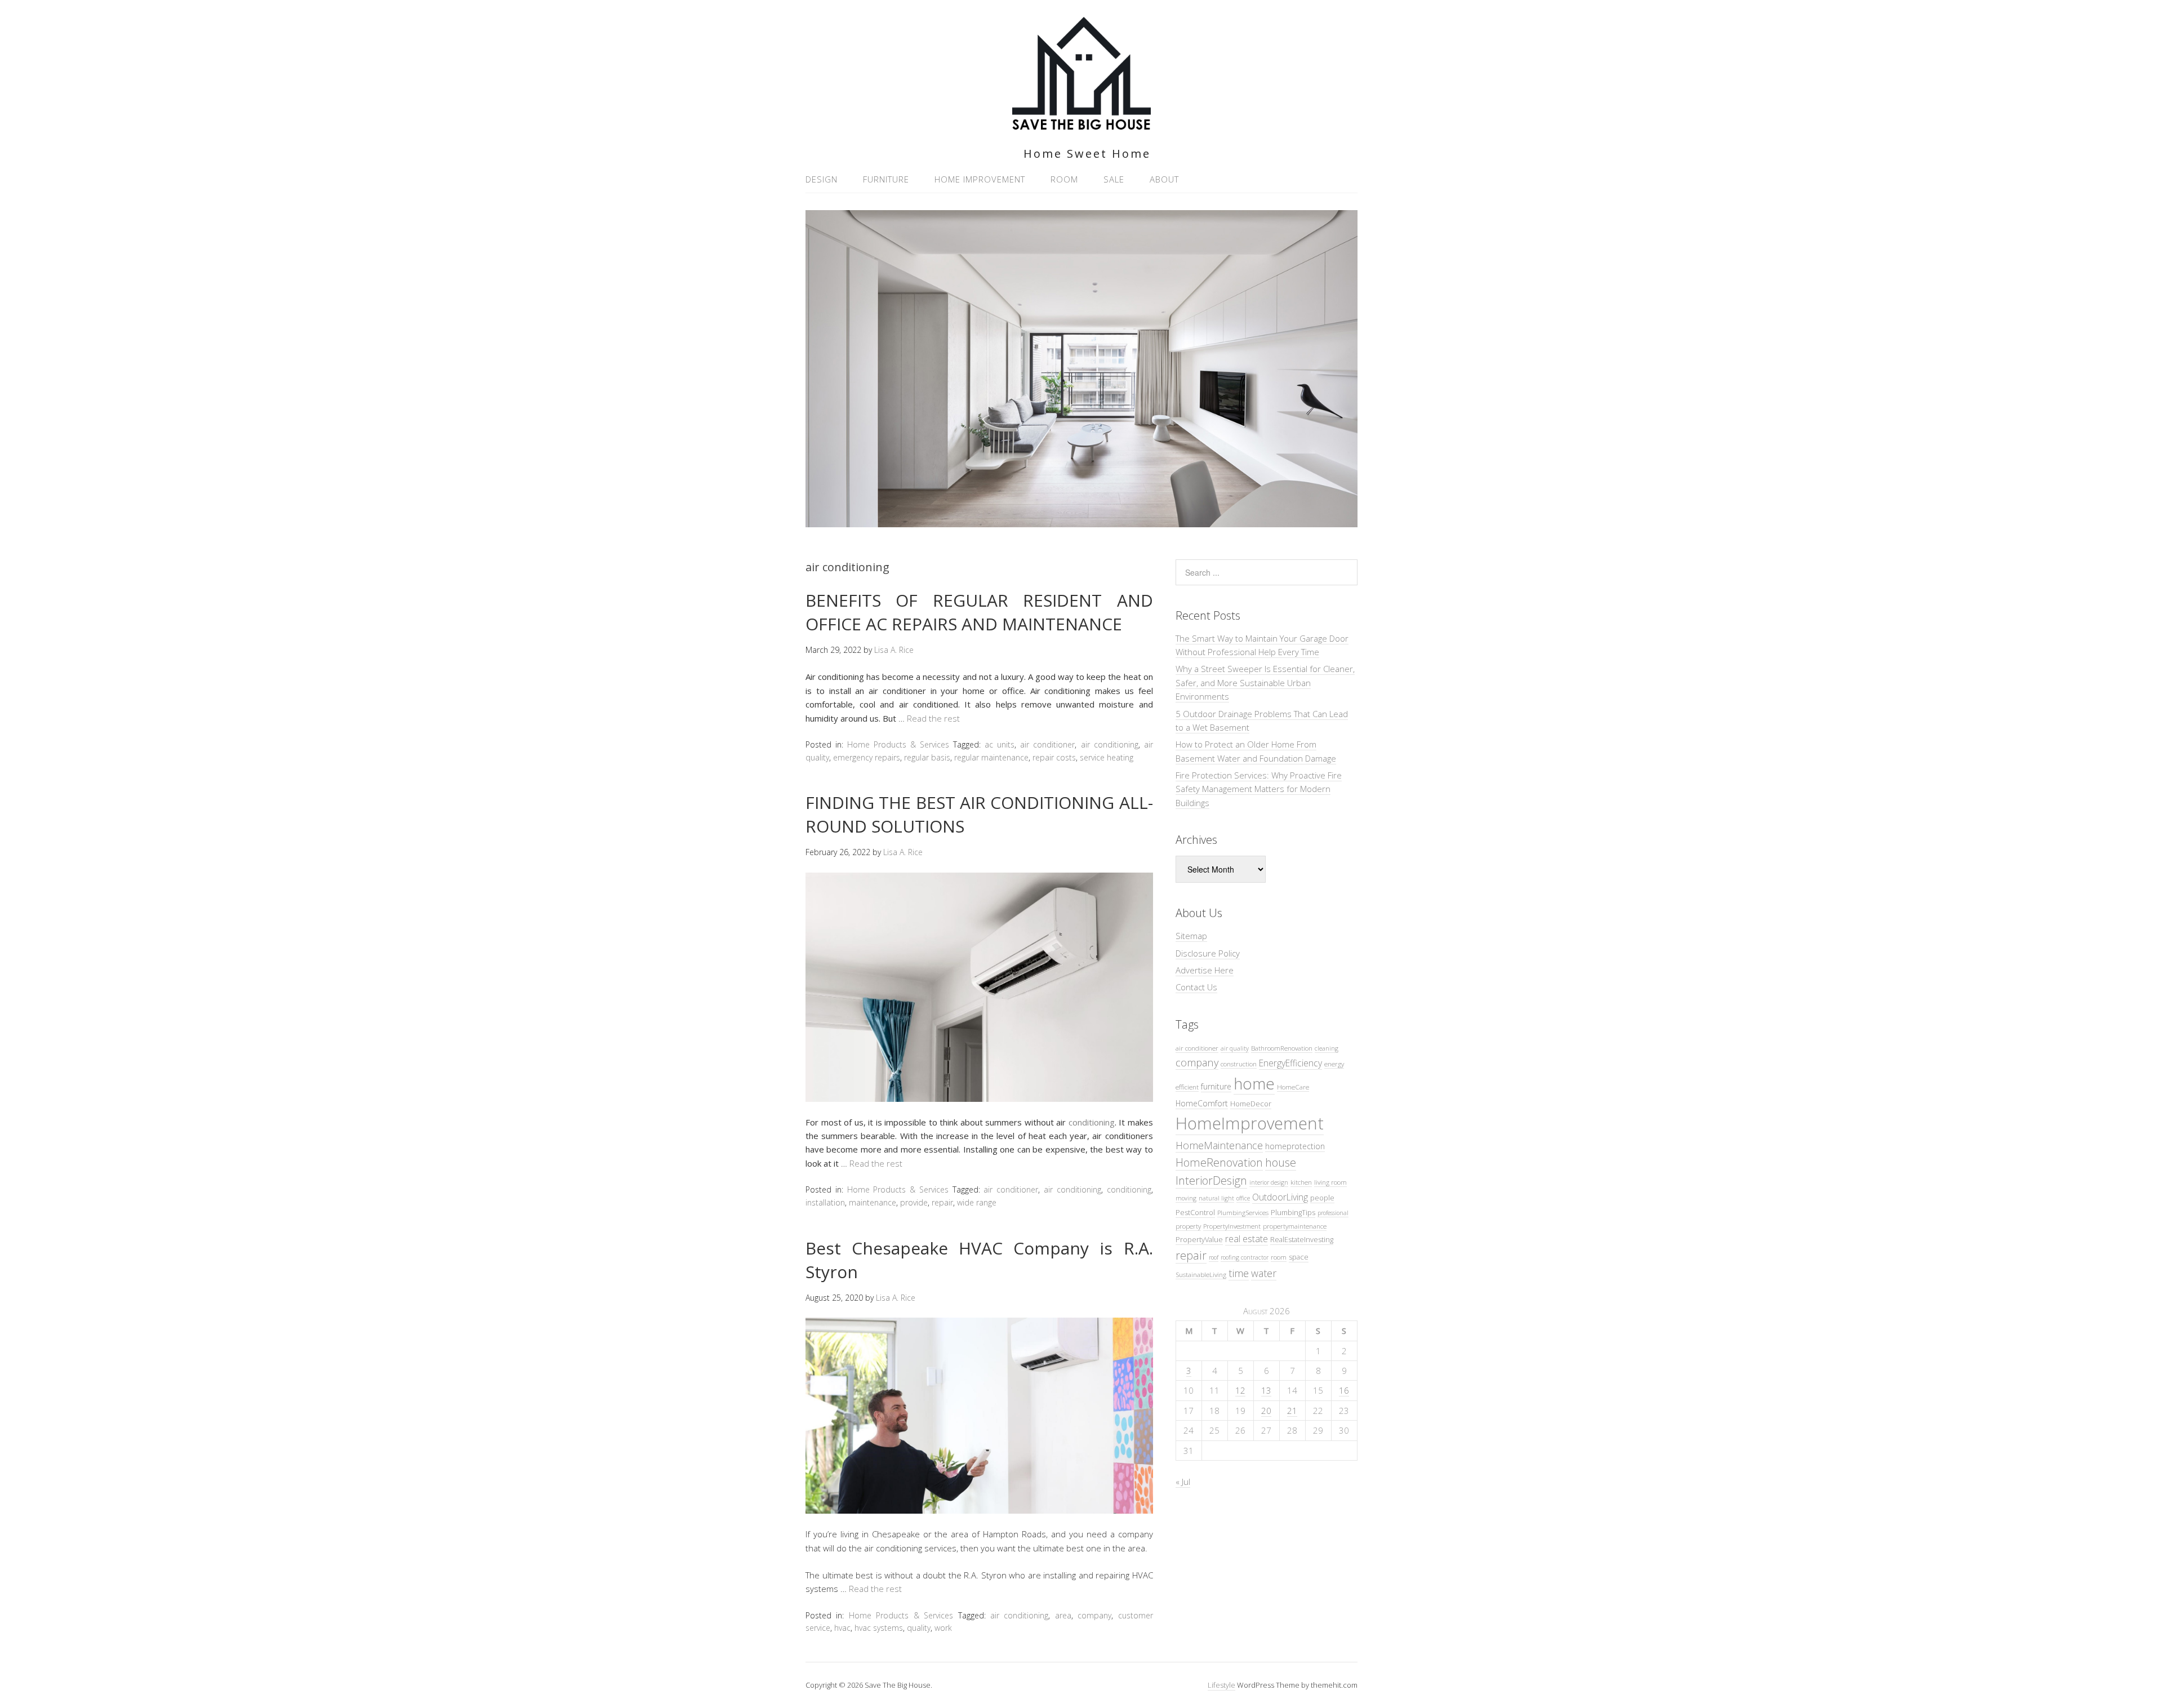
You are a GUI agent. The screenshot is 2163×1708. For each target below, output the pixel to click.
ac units (1000, 744)
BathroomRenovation (1282, 1048)
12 (1240, 1390)
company (1094, 1615)
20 (1266, 1411)
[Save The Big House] (1081, 123)
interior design (1269, 1182)
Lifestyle (1221, 1685)
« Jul (1183, 1482)
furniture (1216, 1086)
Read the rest (933, 718)
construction (1239, 1064)
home (1254, 1083)
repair (942, 1202)
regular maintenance (991, 757)
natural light (1216, 1198)
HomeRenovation (1219, 1162)
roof (1214, 1257)
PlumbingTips (1293, 1212)
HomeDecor (1251, 1104)
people (1322, 1198)
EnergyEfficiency (1290, 1063)
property (1188, 1226)
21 (1292, 1411)
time (1239, 1273)
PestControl (1195, 1212)
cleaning (1327, 1048)
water (1264, 1273)
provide (914, 1202)
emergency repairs (867, 757)
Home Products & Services (898, 744)
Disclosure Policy (1208, 953)
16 (1344, 1390)
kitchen (1301, 1182)
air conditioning (1110, 744)
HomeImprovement (1250, 1123)
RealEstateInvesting (1302, 1239)
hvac (842, 1628)
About (1164, 179)
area (1063, 1615)
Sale (1114, 179)
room (1279, 1257)
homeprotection (1295, 1146)
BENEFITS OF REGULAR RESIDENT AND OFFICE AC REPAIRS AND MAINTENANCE (979, 612)
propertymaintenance (1295, 1226)
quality (919, 1628)
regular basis (927, 757)
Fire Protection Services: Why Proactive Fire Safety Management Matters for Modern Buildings (1259, 789)
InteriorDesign (1211, 1180)
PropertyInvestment (1232, 1226)
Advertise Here (1205, 970)
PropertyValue (1199, 1239)
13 (1266, 1390)
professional (1333, 1213)
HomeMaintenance (1219, 1145)
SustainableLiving (1201, 1274)
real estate (1247, 1239)
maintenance (873, 1202)
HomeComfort (1202, 1103)
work (943, 1628)
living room (1330, 1182)
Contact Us (1196, 987)
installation (825, 1202)
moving (1186, 1198)
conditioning (1092, 1122)
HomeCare (1293, 1087)
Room (1064, 179)
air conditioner (1047, 744)
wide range (977, 1202)
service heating (1107, 757)
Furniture (886, 179)
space (1299, 1257)
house (1281, 1162)
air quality (1235, 1048)
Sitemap (1191, 936)
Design (822, 179)
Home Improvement (980, 179)
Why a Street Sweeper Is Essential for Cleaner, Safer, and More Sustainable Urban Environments (1265, 682)
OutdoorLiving (1280, 1197)
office (1243, 1198)
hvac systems (879, 1628)
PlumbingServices (1243, 1212)
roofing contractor (1245, 1257)
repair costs (1054, 757)
